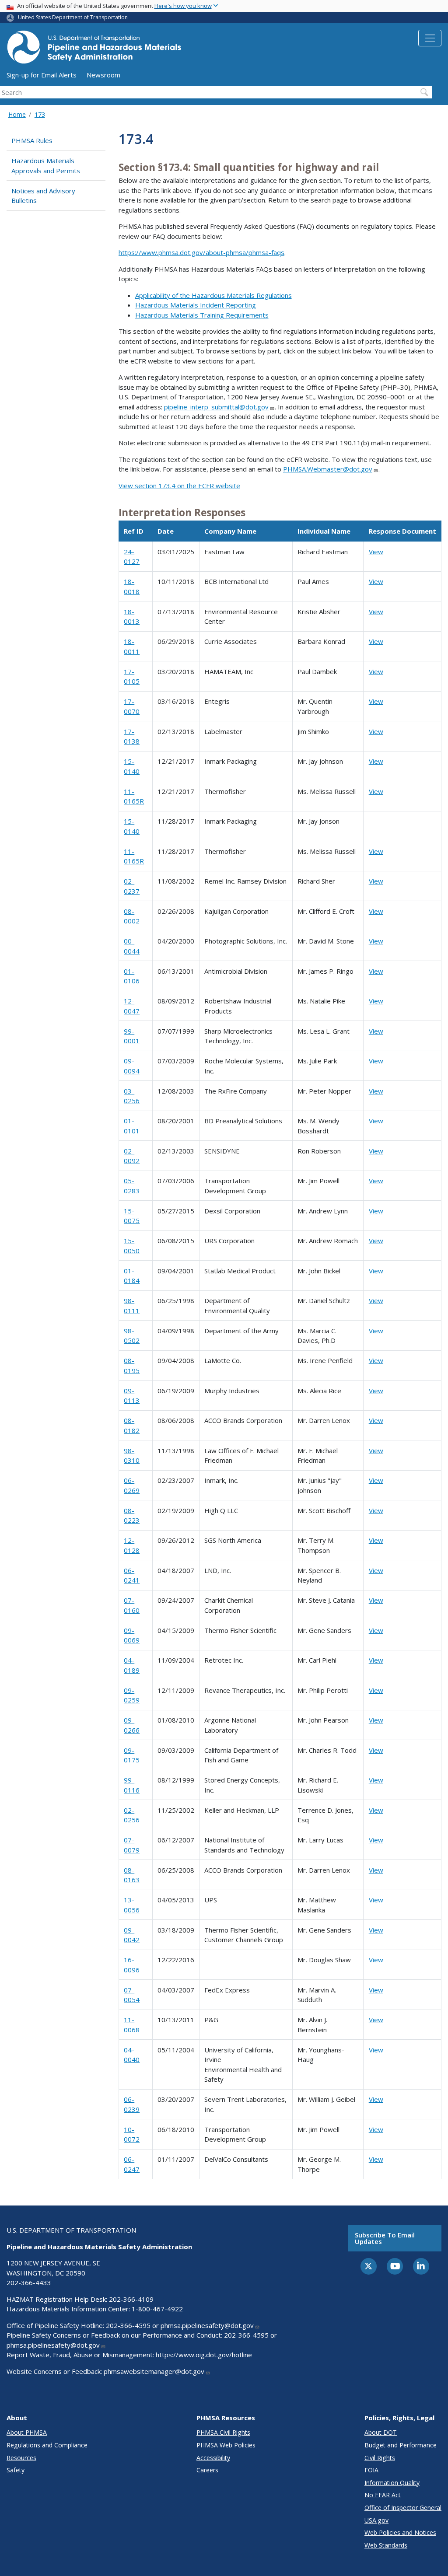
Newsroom (103, 75)
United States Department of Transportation (73, 17)
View (376, 552)
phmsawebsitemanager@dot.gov (154, 2371)
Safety (16, 2470)
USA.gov (376, 2520)
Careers (207, 2470)
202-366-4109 (131, 2299)
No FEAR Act (383, 2495)
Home (17, 114)
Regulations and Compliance (47, 2445)
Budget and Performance (401, 2445)
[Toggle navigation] (430, 38)
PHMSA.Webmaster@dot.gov (328, 469)
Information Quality (392, 2483)
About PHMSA (27, 2432)
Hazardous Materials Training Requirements (202, 315)
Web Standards (386, 2545)
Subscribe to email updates (385, 2238)
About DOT (381, 2432)
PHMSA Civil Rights (223, 2432)
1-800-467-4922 (157, 2309)
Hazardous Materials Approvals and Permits (46, 166)
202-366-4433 (29, 2282)
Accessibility (213, 2458)
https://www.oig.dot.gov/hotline (204, 2355)
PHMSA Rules (32, 140)
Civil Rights (380, 2458)
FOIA (371, 2470)
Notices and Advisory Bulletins (43, 196)
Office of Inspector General (403, 2508)
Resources (21, 2458)
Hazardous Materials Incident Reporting (196, 305)
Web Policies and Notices (400, 2532)
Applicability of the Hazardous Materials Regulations (213, 295)
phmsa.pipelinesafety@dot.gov (207, 2325)
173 (40, 114)
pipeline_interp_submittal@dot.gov (216, 407)
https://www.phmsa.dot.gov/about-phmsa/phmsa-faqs (201, 252)
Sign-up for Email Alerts (42, 75)
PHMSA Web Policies (226, 2445)
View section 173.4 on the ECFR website (179, 486)
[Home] (94, 50)
